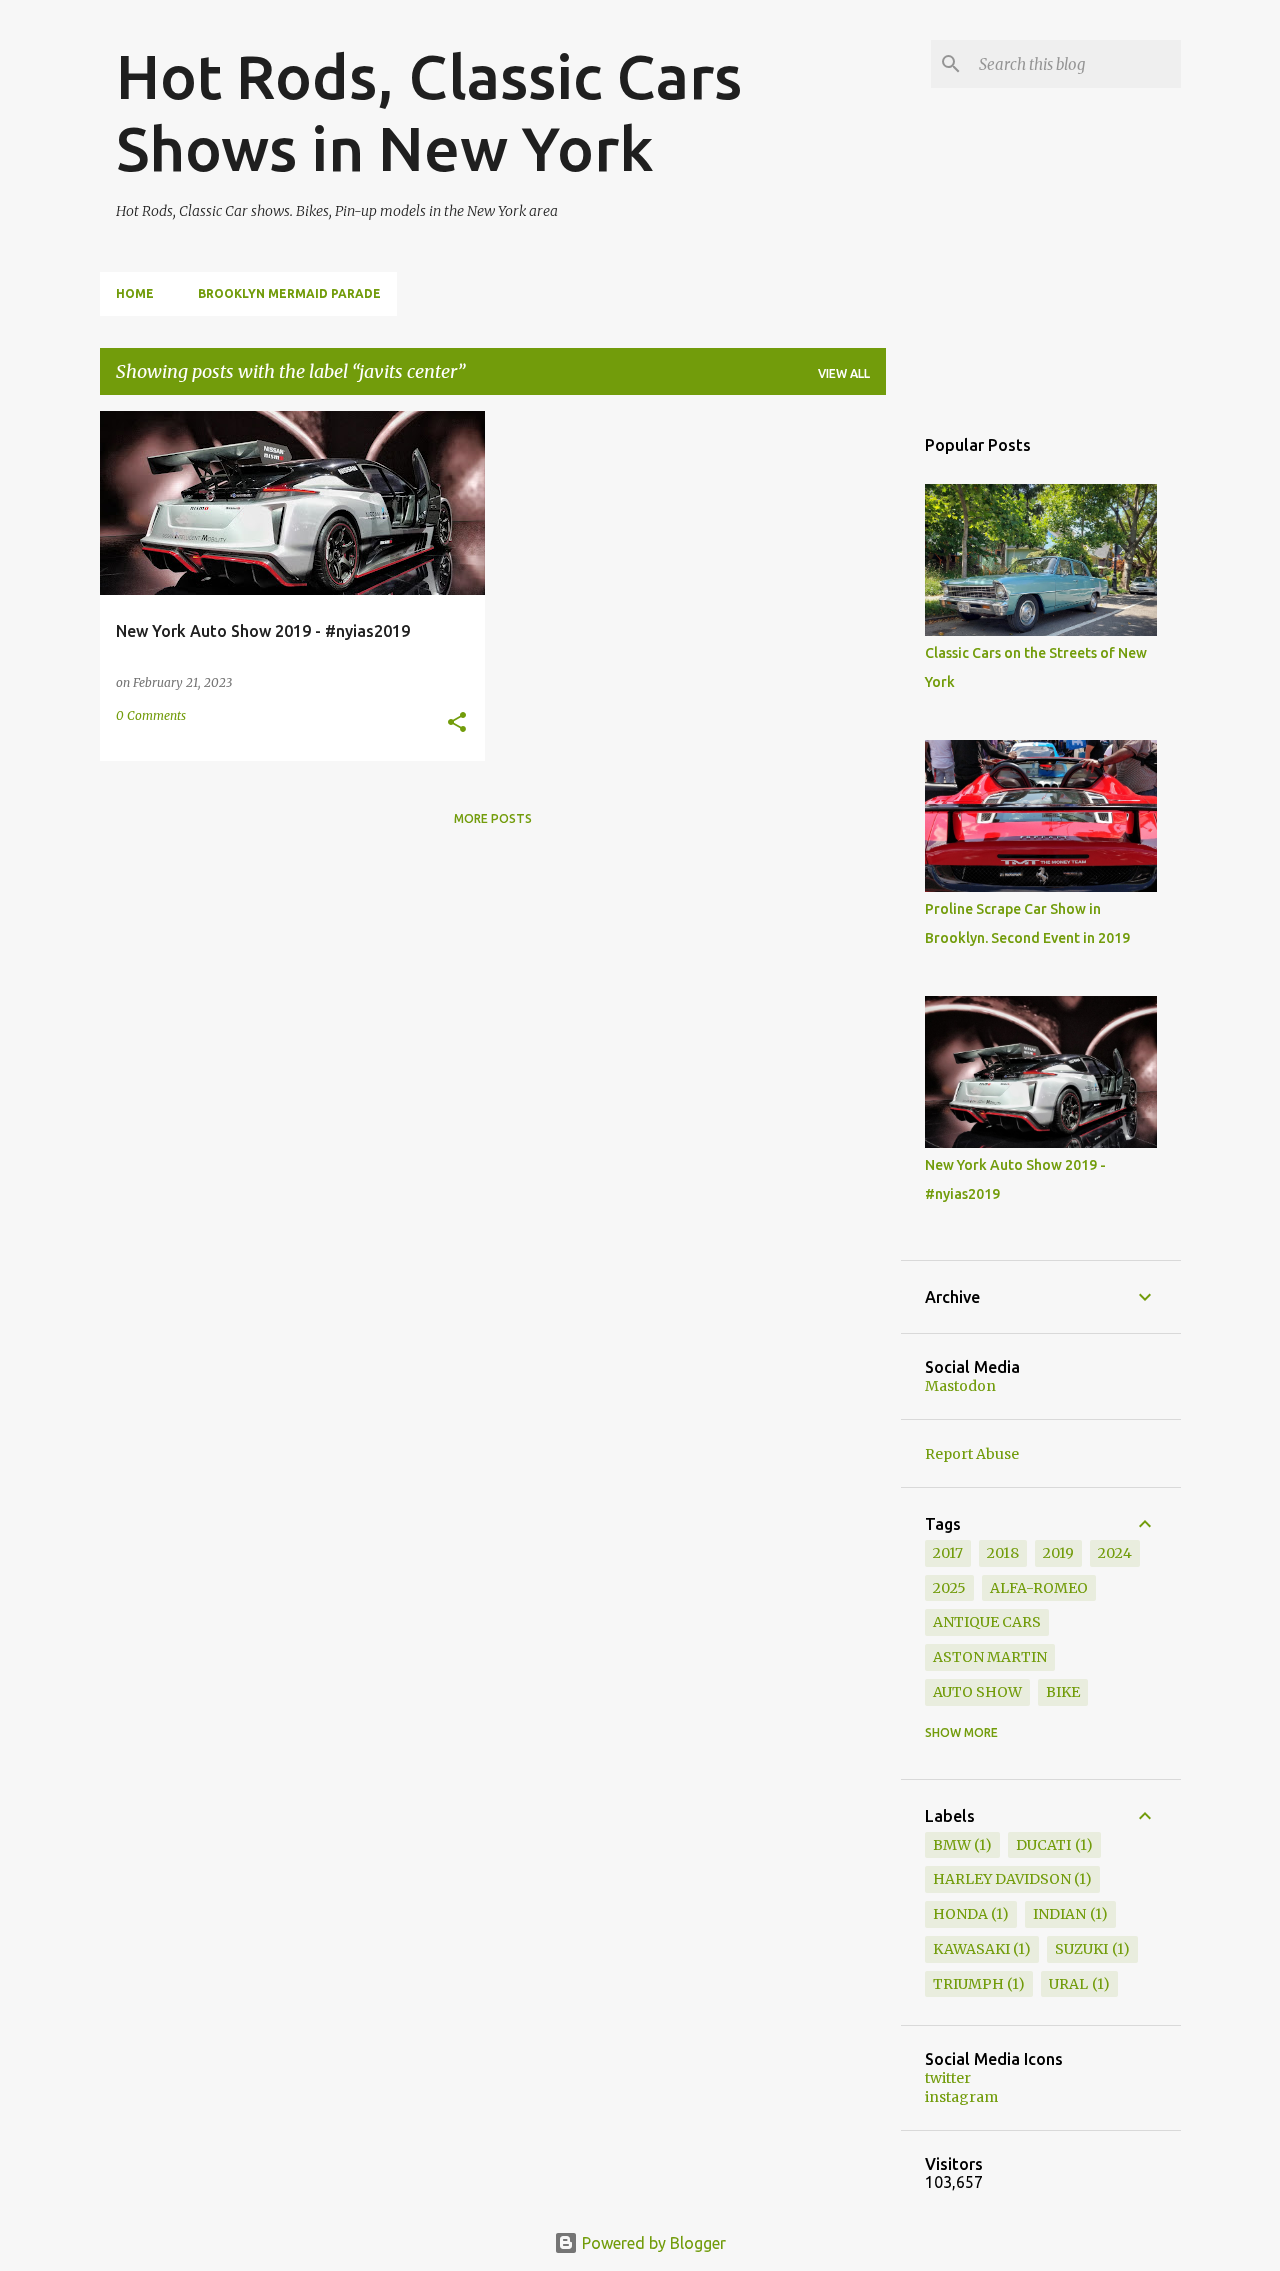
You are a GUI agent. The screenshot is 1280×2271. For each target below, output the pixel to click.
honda (960, 1914)
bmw (952, 1845)
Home (135, 293)
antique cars (987, 1622)
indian (1059, 1914)
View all (844, 373)
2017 (948, 1553)
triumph (968, 1984)
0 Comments (151, 715)
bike (1063, 1692)
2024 (1115, 1553)
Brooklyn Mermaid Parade (289, 293)
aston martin (990, 1657)
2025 (949, 1588)
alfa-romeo (1039, 1588)
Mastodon (960, 1386)
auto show (977, 1692)
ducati (1043, 1845)
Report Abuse (972, 1454)
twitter (948, 2078)
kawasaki (971, 1949)
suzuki (1081, 1949)
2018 (1003, 1553)
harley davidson (1002, 1879)
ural (1068, 1984)
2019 (1058, 1553)
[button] (457, 723)
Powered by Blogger (652, 2243)
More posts (493, 818)
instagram (961, 2097)
